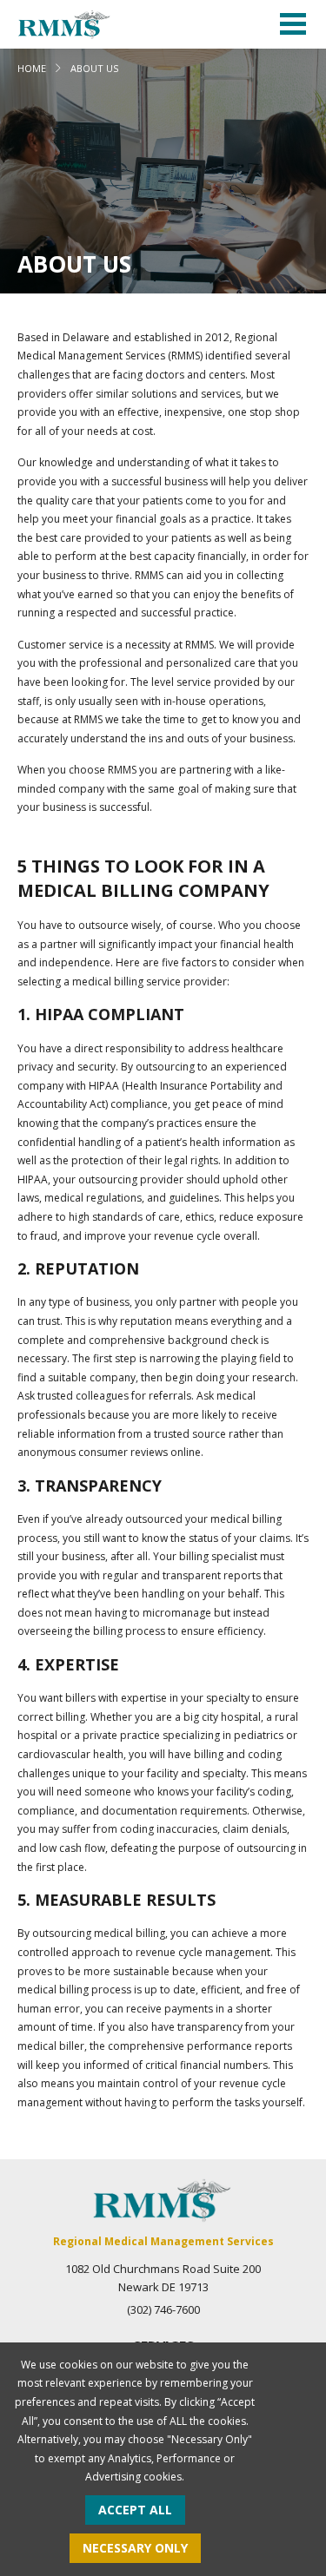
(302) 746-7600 (163, 2309)
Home (32, 68)
